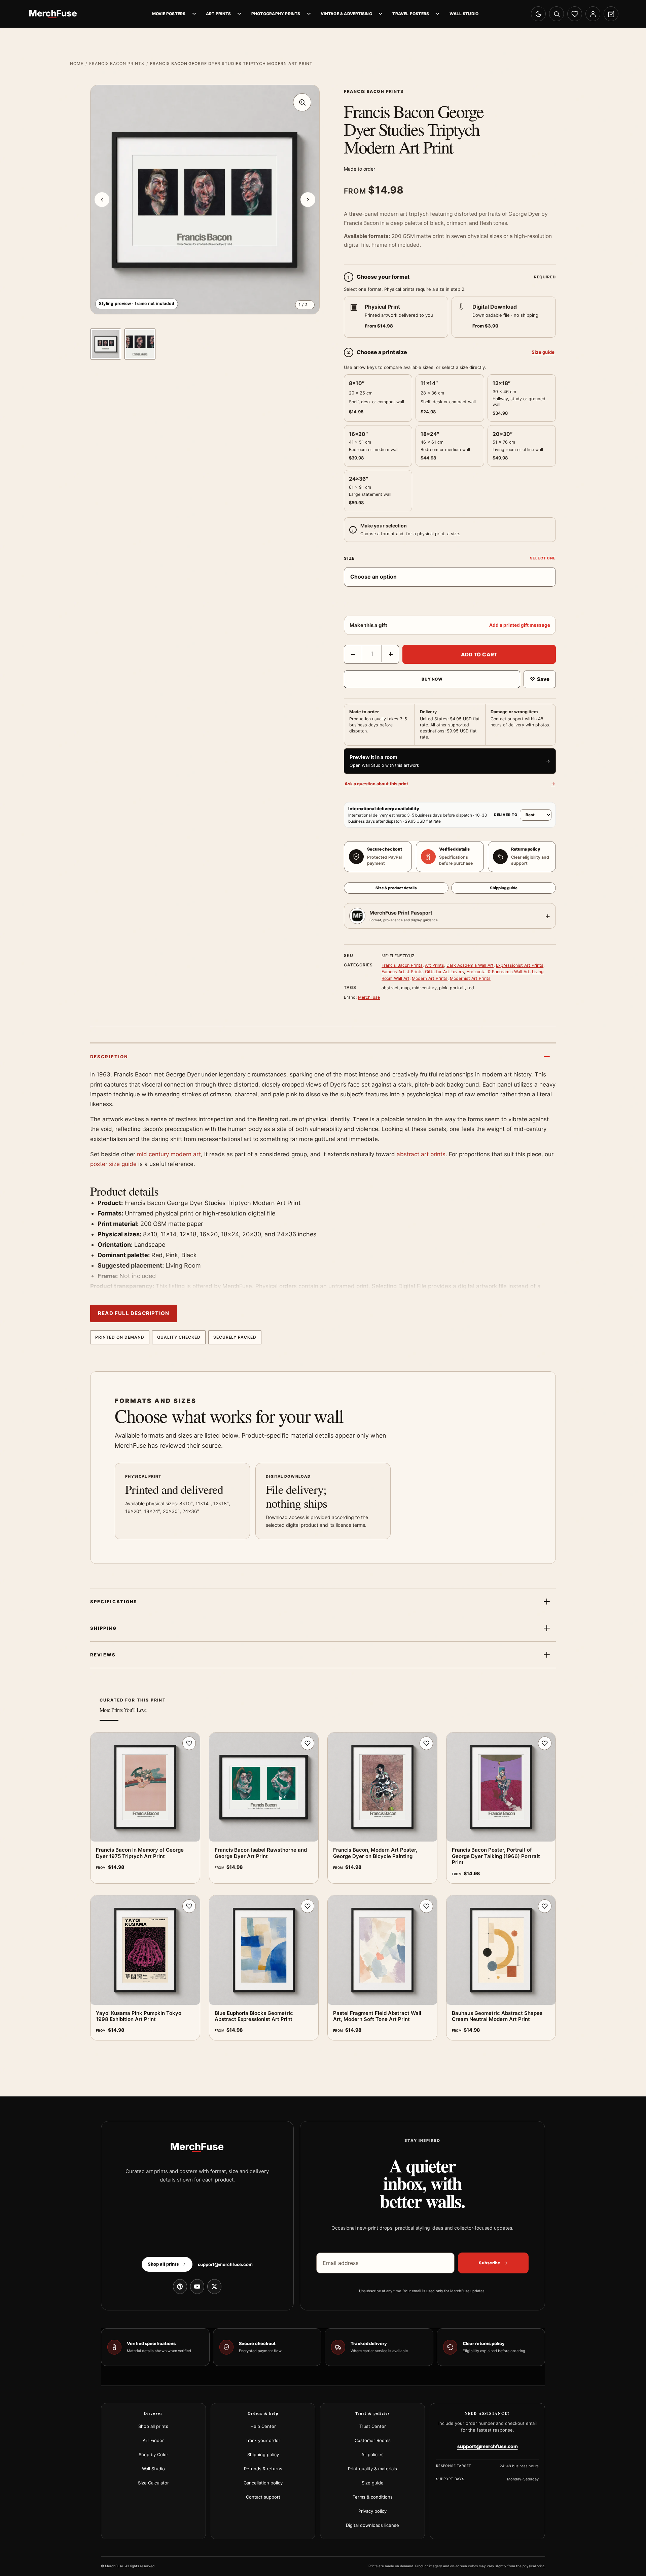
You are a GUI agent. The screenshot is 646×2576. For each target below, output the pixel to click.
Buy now (432, 679)
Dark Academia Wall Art (470, 965)
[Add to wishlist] (189, 1743)
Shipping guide (504, 888)
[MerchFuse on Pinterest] (180, 2287)
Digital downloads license (372, 2525)
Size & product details (396, 888)
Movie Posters (169, 14)
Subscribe (489, 2263)
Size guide (543, 352)
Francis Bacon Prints (117, 63)
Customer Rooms (373, 2440)
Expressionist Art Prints (520, 965)
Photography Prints (276, 14)
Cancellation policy (263, 2483)
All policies (372, 2454)
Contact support (263, 2497)
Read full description (134, 1313)
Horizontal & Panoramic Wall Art (498, 972)
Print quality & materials (372, 2469)
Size (349, 558)
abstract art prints (421, 1154)
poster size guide (113, 1164)
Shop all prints (153, 2426)
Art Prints (218, 14)
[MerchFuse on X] (214, 2287)
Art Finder (153, 2440)
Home (77, 63)
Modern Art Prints (430, 978)
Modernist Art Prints (470, 978)
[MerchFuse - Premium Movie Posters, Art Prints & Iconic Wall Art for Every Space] (53, 14)
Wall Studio (464, 14)
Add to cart (479, 655)
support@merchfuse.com (225, 2264)
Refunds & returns (263, 2469)
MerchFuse (369, 997)
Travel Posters (411, 14)
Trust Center (373, 2426)
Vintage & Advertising (346, 14)
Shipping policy (263, 2454)
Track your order (263, 2440)
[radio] (396, 317)
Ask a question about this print (450, 784)
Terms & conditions (373, 2497)
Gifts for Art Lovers (444, 972)
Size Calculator (153, 2483)
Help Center (263, 2426)
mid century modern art (169, 1154)
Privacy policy (372, 2511)
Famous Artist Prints (402, 972)
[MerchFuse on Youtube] (197, 2287)
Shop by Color (153, 2454)
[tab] (106, 344)
